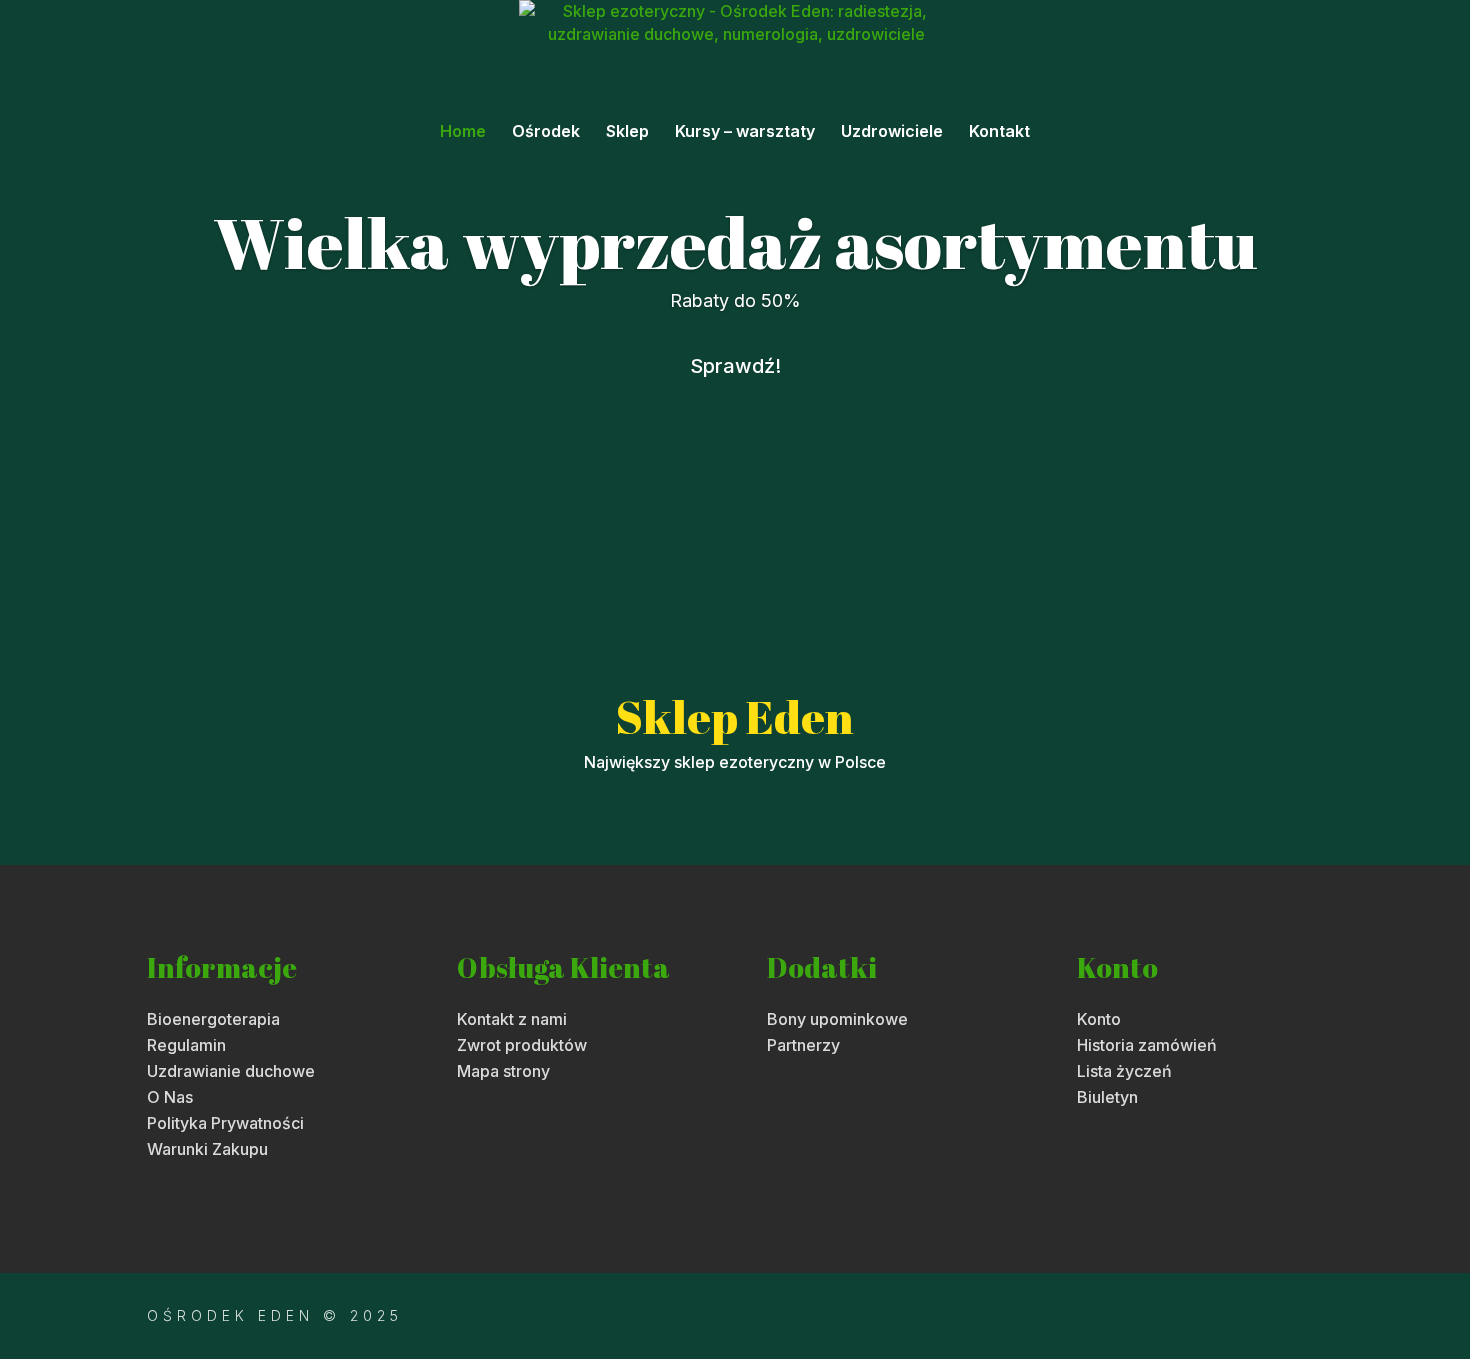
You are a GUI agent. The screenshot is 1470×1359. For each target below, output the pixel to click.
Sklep (627, 132)
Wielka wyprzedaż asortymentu (735, 242)
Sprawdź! (735, 366)
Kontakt (999, 132)
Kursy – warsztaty (745, 132)
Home (463, 132)
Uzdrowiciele (892, 132)
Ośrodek (546, 132)
